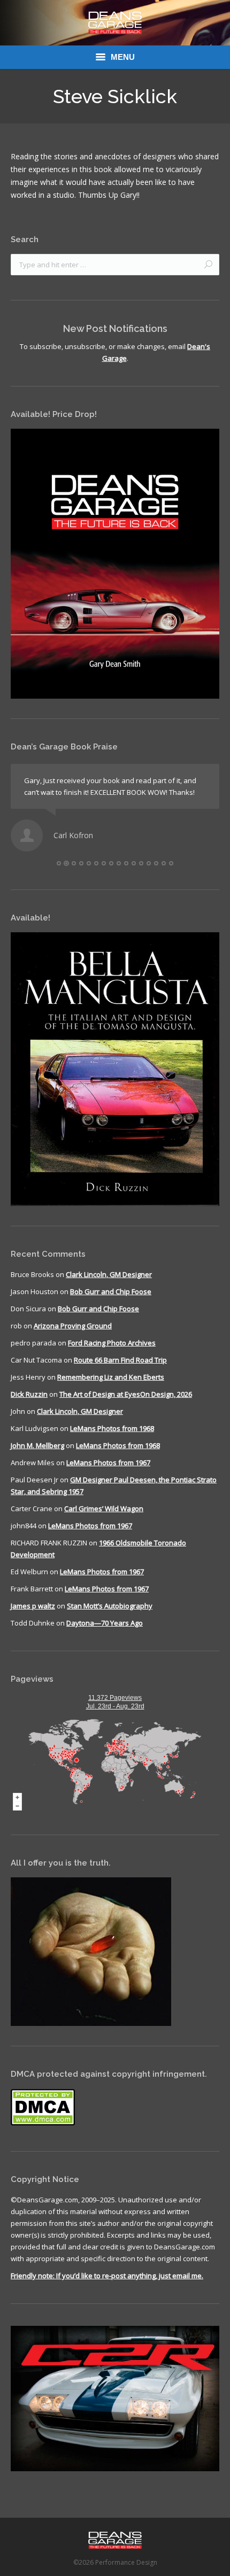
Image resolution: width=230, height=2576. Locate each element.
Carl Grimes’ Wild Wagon (104, 1509)
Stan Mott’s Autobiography (110, 1606)
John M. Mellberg (37, 1445)
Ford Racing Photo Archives (112, 1343)
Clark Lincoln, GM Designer (109, 1274)
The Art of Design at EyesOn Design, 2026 (126, 1394)
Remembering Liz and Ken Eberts (111, 1377)
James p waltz (33, 1606)
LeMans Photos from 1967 (108, 1463)
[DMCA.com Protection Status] (43, 2123)
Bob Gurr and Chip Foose (111, 1291)
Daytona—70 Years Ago (105, 1623)
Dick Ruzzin (29, 1394)
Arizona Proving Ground (73, 1326)
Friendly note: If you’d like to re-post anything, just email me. (107, 2276)
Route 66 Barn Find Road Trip (120, 1360)
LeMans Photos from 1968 (112, 1428)
